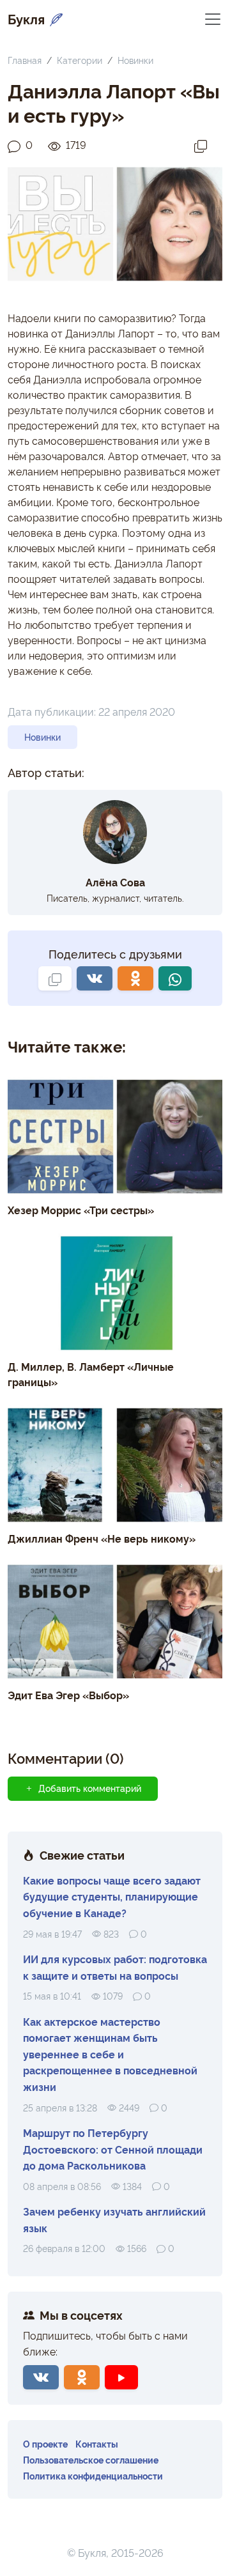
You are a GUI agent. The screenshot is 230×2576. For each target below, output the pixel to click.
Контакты (97, 2443)
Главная (25, 60)
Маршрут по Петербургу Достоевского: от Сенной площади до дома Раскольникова (113, 2149)
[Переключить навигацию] (213, 18)
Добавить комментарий (90, 1788)
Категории (80, 60)
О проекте (45, 2443)
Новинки (135, 60)
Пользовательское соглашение (91, 2459)
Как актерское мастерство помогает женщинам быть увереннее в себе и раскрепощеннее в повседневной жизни (110, 2054)
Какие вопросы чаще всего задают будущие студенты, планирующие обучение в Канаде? (112, 1896)
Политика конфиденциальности (93, 2475)
